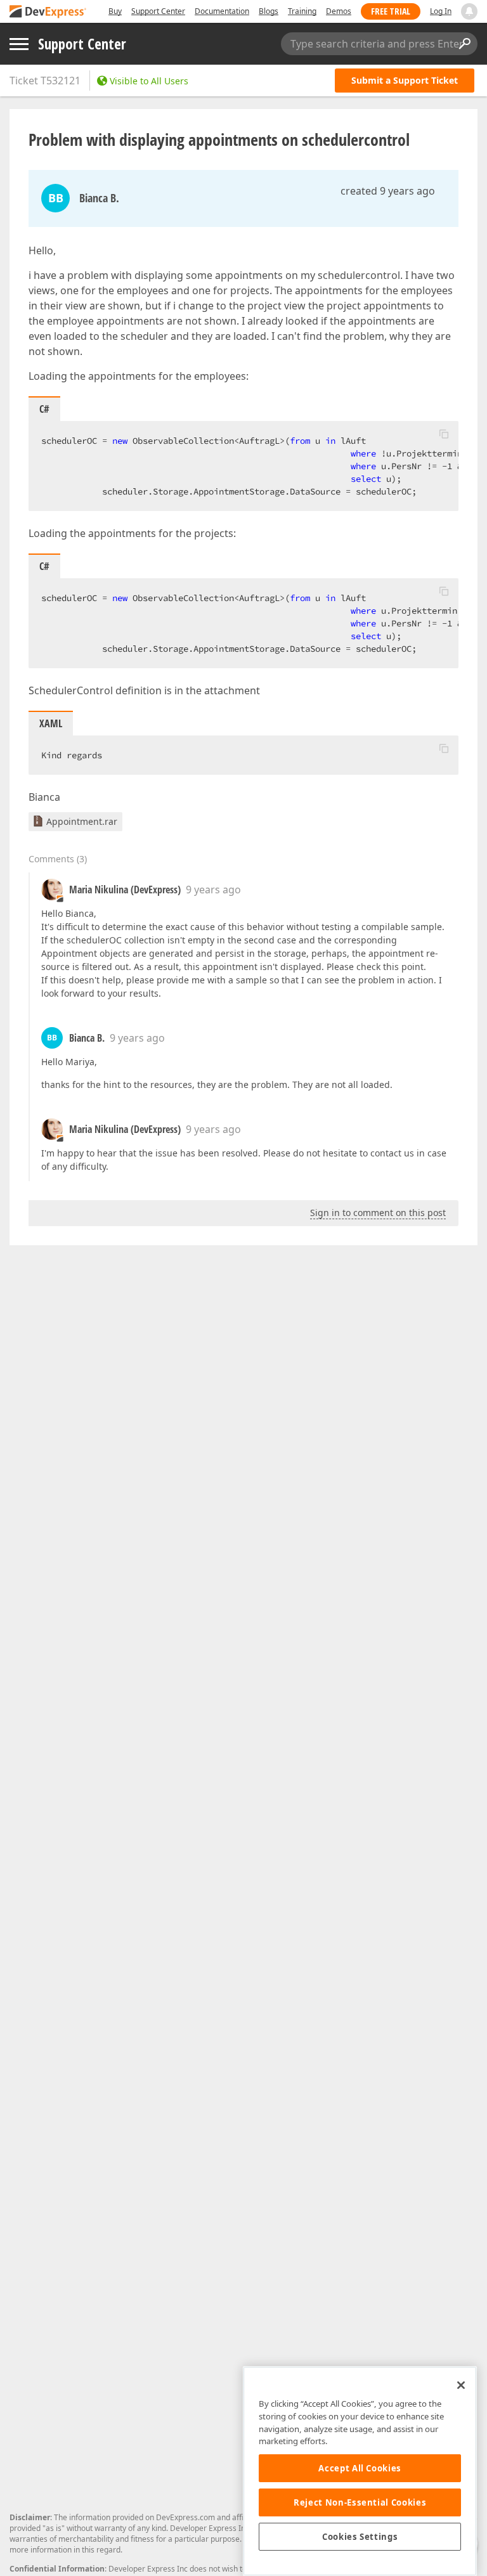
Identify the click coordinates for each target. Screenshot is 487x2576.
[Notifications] (469, 11)
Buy (115, 11)
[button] (444, 434)
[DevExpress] (48, 12)
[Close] (461, 2385)
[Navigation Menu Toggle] (19, 44)
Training (302, 11)
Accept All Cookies (360, 2468)
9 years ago (213, 890)
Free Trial (391, 11)
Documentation (222, 11)
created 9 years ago (388, 191)
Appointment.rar (82, 821)
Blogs (269, 11)
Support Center (158, 11)
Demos (339, 11)
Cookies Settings (360, 2537)
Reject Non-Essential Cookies (360, 2502)
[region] (360, 2471)
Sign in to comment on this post (378, 1213)
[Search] (464, 44)
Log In (441, 11)
